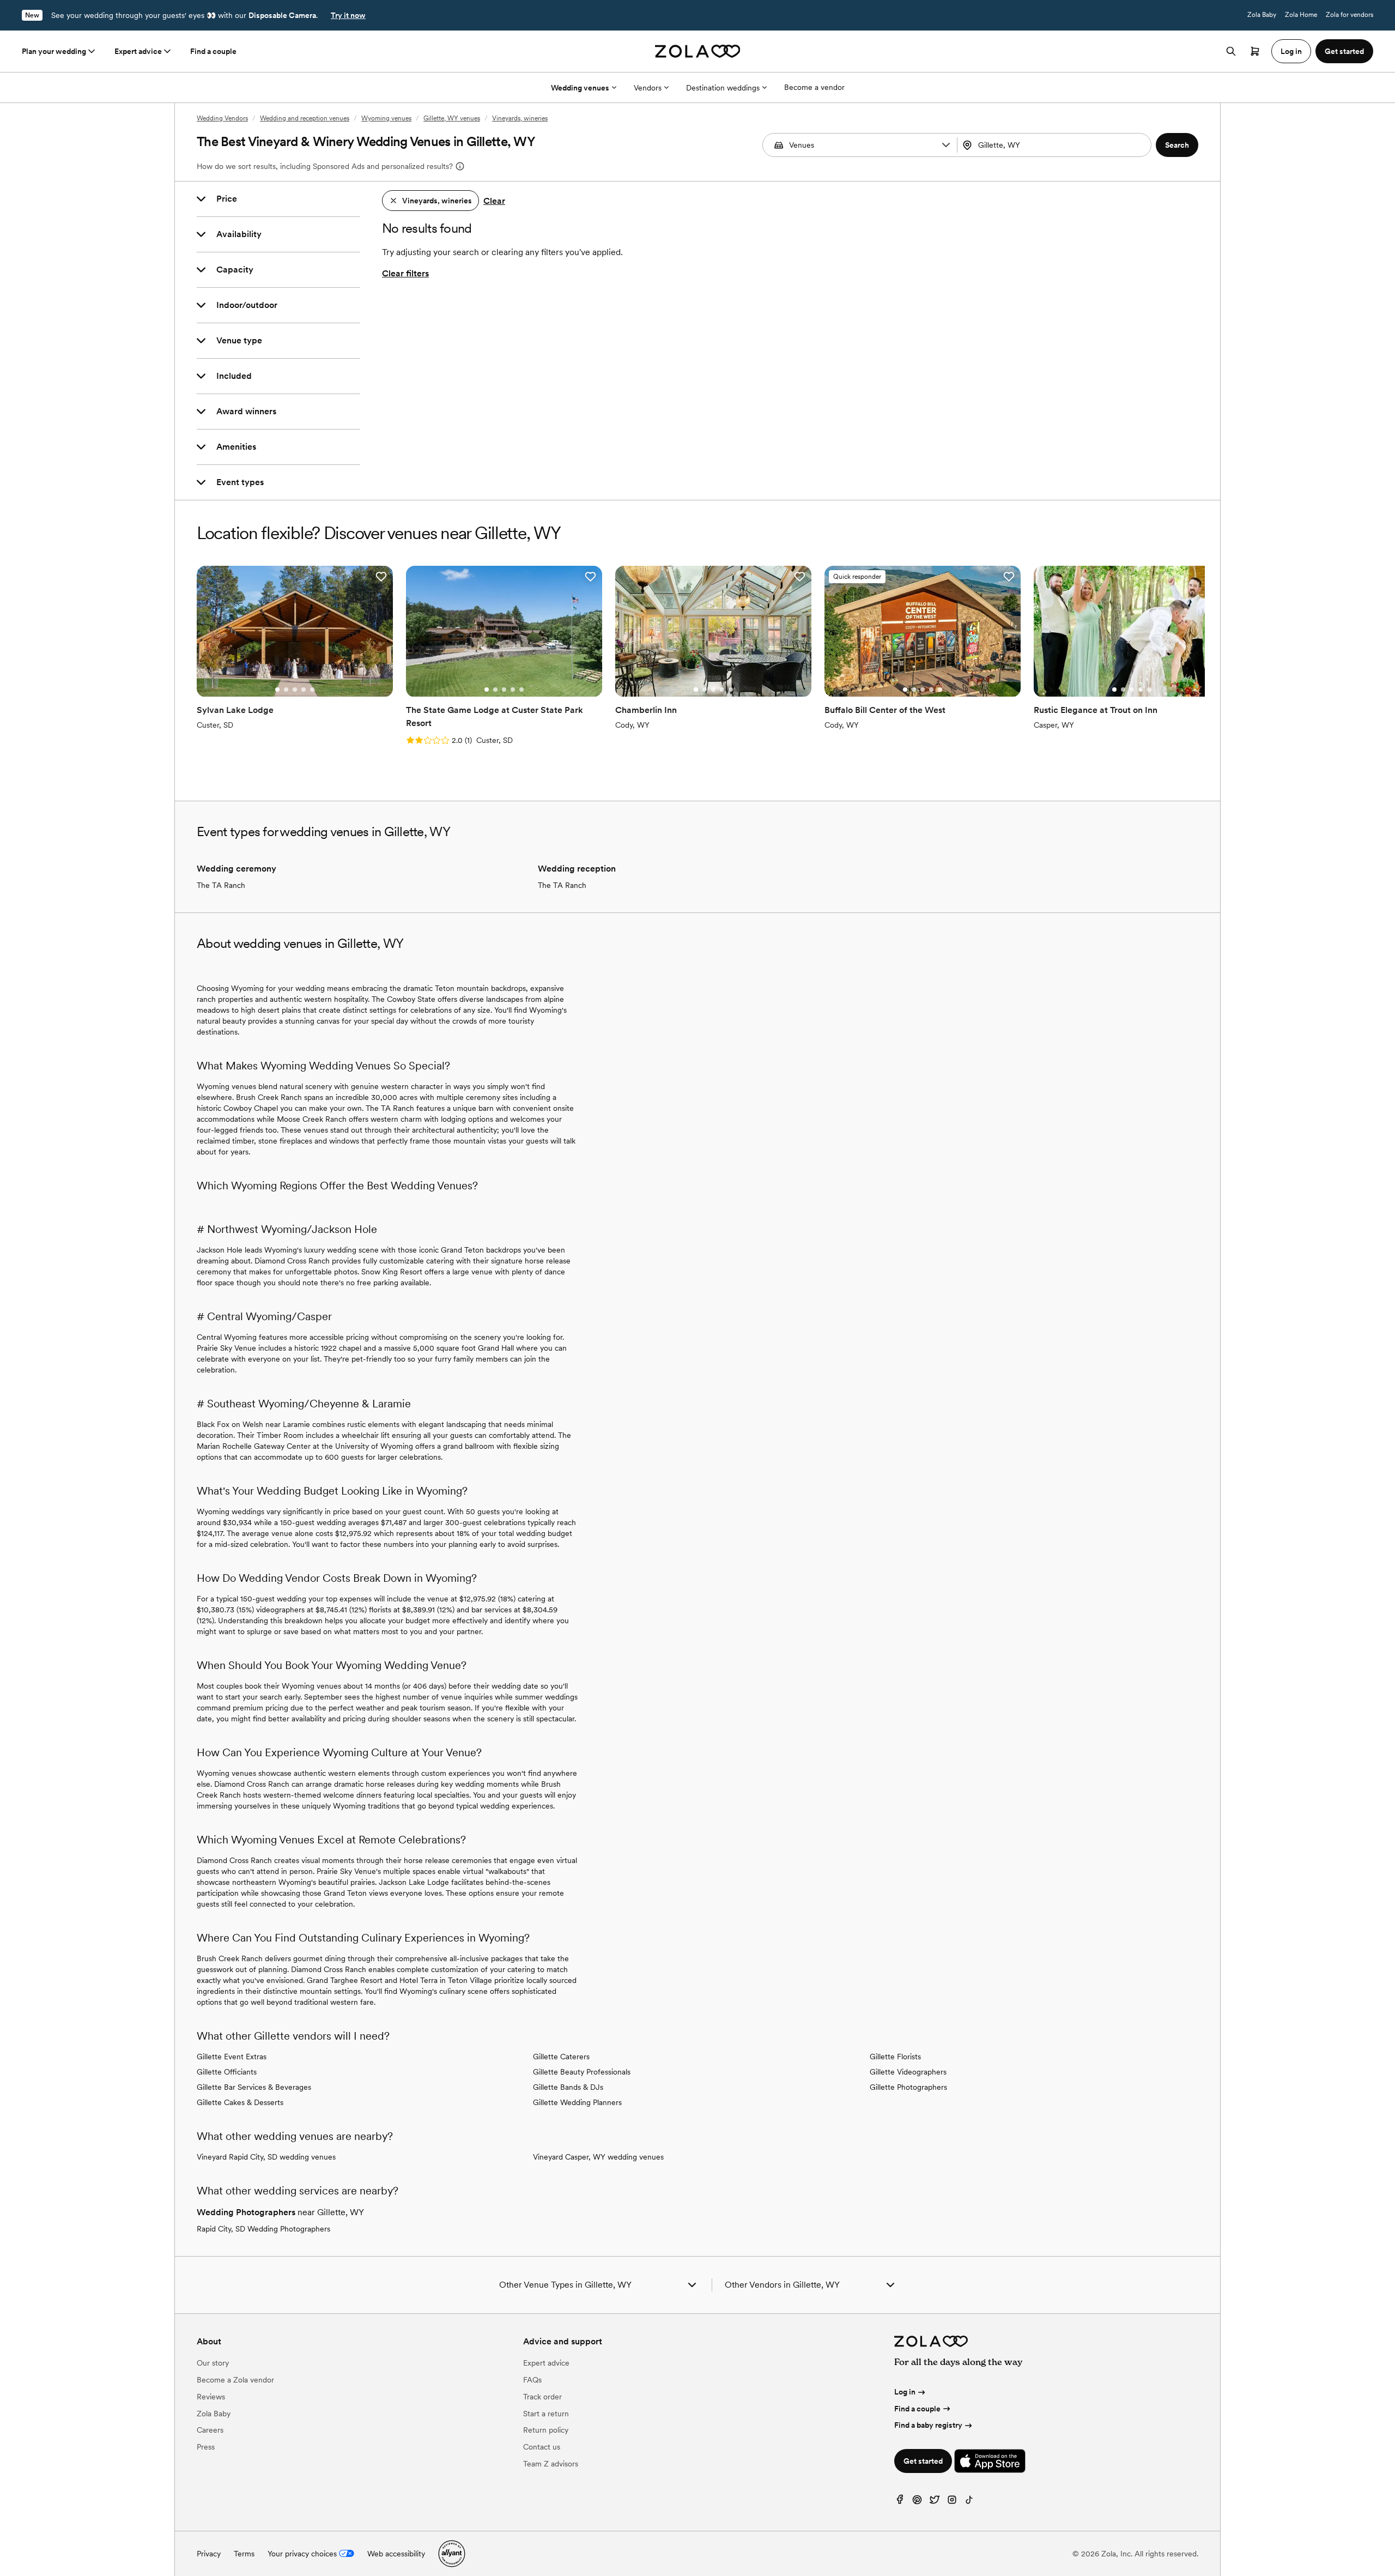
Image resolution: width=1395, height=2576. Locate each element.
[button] (946, 145)
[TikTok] (969, 2502)
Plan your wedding (54, 51)
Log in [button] (1291, 51)
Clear (494, 201)
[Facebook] (900, 2502)
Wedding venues (580, 88)
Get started (923, 2461)
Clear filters (405, 273)
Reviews (211, 2397)
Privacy (209, 2554)
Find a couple (213, 51)
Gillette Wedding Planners (577, 2102)
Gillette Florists (895, 2057)
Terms (244, 2554)
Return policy (546, 2430)
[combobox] (1056, 145)
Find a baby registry (928, 2425)
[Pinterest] (917, 2502)
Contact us (542, 2447)
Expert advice (138, 51)
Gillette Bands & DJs (568, 2087)
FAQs (532, 2380)
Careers (210, 2430)
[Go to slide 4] (304, 690)
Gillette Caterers (561, 2057)
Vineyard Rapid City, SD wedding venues (266, 2157)
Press (206, 2447)
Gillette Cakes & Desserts (240, 2102)
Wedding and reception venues (305, 118)
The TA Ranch (221, 885)
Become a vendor (814, 87)
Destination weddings (723, 88)
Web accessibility (396, 2554)
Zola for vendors (1349, 15)
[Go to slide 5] (312, 690)
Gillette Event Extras (232, 2057)
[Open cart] (1255, 51)
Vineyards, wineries (520, 118)
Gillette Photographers (908, 2087)
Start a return (546, 2414)
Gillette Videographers (908, 2072)
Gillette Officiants (227, 2072)
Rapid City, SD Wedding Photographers (263, 2229)
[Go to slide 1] (277, 690)
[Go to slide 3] (295, 690)
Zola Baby (1262, 15)
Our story (213, 2363)
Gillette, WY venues (452, 118)
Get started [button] (1344, 51)
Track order (542, 2397)
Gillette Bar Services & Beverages (254, 2087)
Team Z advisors (551, 2464)
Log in (905, 2392)
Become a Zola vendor (235, 2380)
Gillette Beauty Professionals (582, 2072)
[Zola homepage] (698, 51)
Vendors (648, 88)
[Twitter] (935, 2502)
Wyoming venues (386, 118)
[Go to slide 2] (286, 690)
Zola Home (1301, 15)
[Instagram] (952, 2502)
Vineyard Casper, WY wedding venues (598, 2157)
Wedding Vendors (222, 118)
